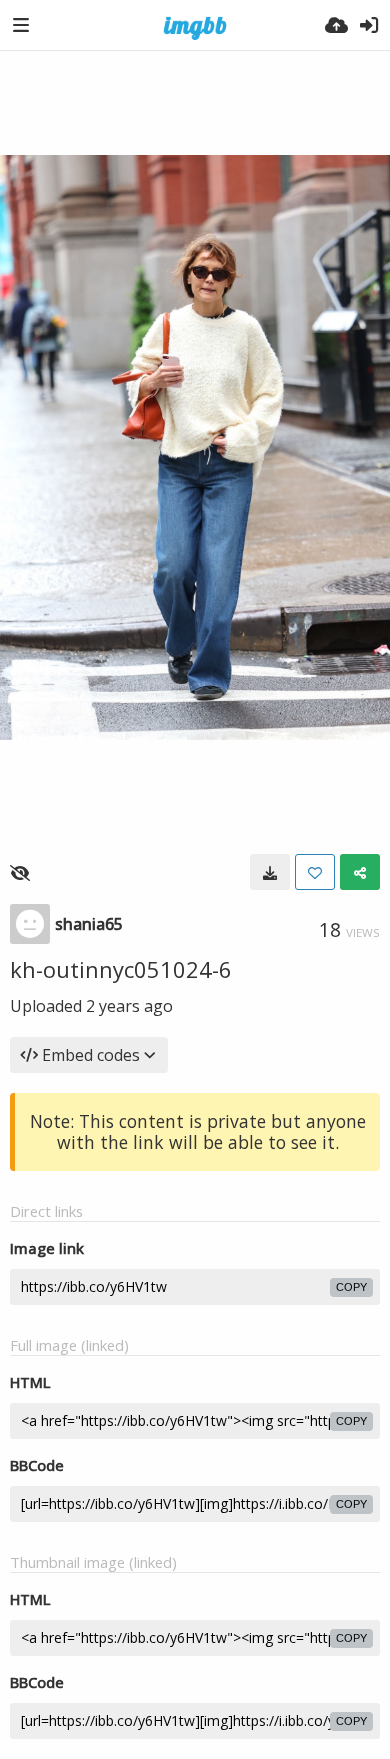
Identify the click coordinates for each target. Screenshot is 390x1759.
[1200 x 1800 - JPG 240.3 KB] (270, 872)
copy (351, 1287)
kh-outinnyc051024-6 (121, 969)
